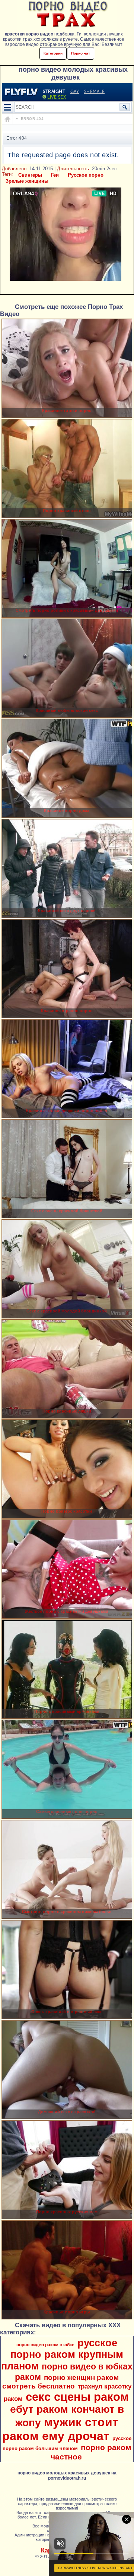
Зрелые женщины (27, 181)
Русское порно (86, 175)
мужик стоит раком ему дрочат (60, 2429)
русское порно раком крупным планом (62, 2355)
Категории (53, 53)
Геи (55, 175)
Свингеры (30, 175)
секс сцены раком (77, 2397)
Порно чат (81, 53)
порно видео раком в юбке (45, 2345)
